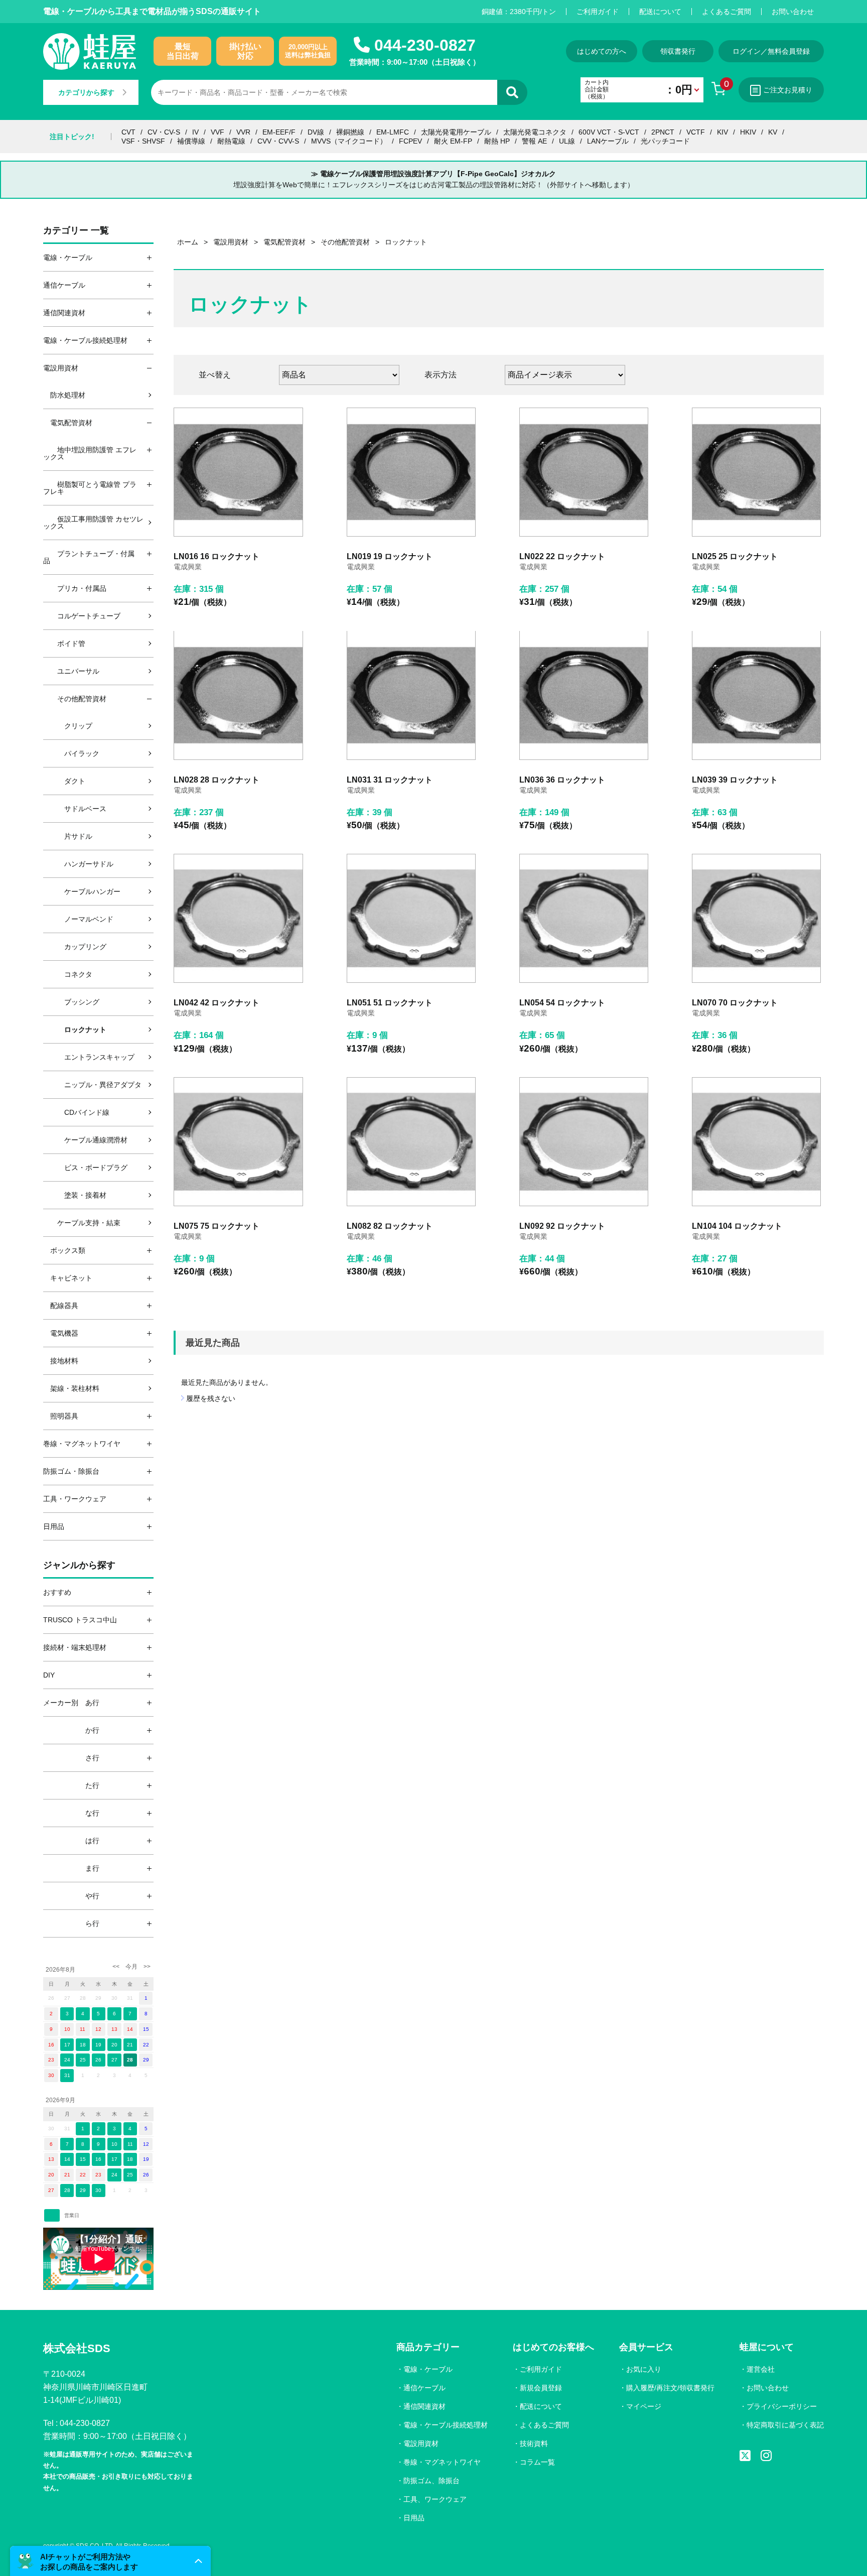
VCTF (696, 132)
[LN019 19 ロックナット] (411, 472)
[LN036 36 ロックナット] (584, 695)
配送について (660, 12)
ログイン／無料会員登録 (771, 51)
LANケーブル (608, 141)
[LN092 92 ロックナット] (584, 1142)
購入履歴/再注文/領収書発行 (670, 2388)
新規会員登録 (541, 2388)
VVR (243, 132)
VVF (218, 132)
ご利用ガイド (598, 12)
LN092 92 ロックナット (562, 1226)
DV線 (316, 132)
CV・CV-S (164, 132)
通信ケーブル (424, 2388)
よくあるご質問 (727, 12)
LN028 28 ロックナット (216, 780)
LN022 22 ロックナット (562, 556)
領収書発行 (678, 51)
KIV (723, 132)
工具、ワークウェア (435, 2499)
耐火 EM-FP (453, 141)
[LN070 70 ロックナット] (756, 918)
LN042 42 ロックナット (216, 1003)
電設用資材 (421, 2443)
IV (195, 132)
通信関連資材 (424, 2406)
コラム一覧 (537, 2462)
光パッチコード (665, 141)
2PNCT (663, 132)
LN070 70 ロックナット (735, 1003)
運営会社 (761, 2369)
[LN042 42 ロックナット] (238, 918)
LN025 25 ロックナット (735, 556)
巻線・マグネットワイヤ (442, 2462)
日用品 (414, 2518)
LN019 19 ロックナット (390, 556)
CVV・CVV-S (278, 141)
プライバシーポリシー (782, 2406)
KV (773, 132)
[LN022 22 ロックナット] (584, 472)
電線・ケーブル (428, 2369)
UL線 (567, 141)
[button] (110, 2561)
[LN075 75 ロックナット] (238, 1142)
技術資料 (534, 2443)
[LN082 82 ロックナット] (411, 1142)
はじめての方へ (602, 51)
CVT (128, 132)
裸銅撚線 (350, 132)
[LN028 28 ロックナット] (238, 695)
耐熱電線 (231, 141)
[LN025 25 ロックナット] (756, 472)
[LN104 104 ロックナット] (756, 1142)
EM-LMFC (393, 132)
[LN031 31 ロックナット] (411, 695)
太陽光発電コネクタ (535, 132)
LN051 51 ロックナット (390, 1003)
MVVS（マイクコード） (349, 141)
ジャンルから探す (79, 1565)
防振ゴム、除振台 (431, 2481)
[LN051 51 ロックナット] (411, 918)
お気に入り (644, 2369)
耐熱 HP (497, 141)
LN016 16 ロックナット (216, 556)
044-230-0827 (425, 45)
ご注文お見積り (788, 90)
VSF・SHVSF (143, 141)
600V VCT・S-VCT (609, 132)
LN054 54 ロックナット (562, 1003)
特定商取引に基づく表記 (785, 2425)
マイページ (644, 2406)
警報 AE (534, 141)
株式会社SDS (77, 2348)
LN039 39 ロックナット (735, 780)
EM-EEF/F (279, 132)
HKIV (748, 132)
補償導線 (191, 141)
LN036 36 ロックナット (562, 780)
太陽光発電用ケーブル (456, 132)
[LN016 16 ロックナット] (238, 472)
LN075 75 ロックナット (216, 1226)
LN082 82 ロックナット (390, 1226)
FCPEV (410, 141)
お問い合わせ (793, 12)
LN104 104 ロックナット (737, 1226)
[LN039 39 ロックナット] (756, 695)
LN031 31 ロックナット (390, 780)
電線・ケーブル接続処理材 (446, 2425)
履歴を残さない (211, 1398)
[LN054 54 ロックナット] (584, 918)
